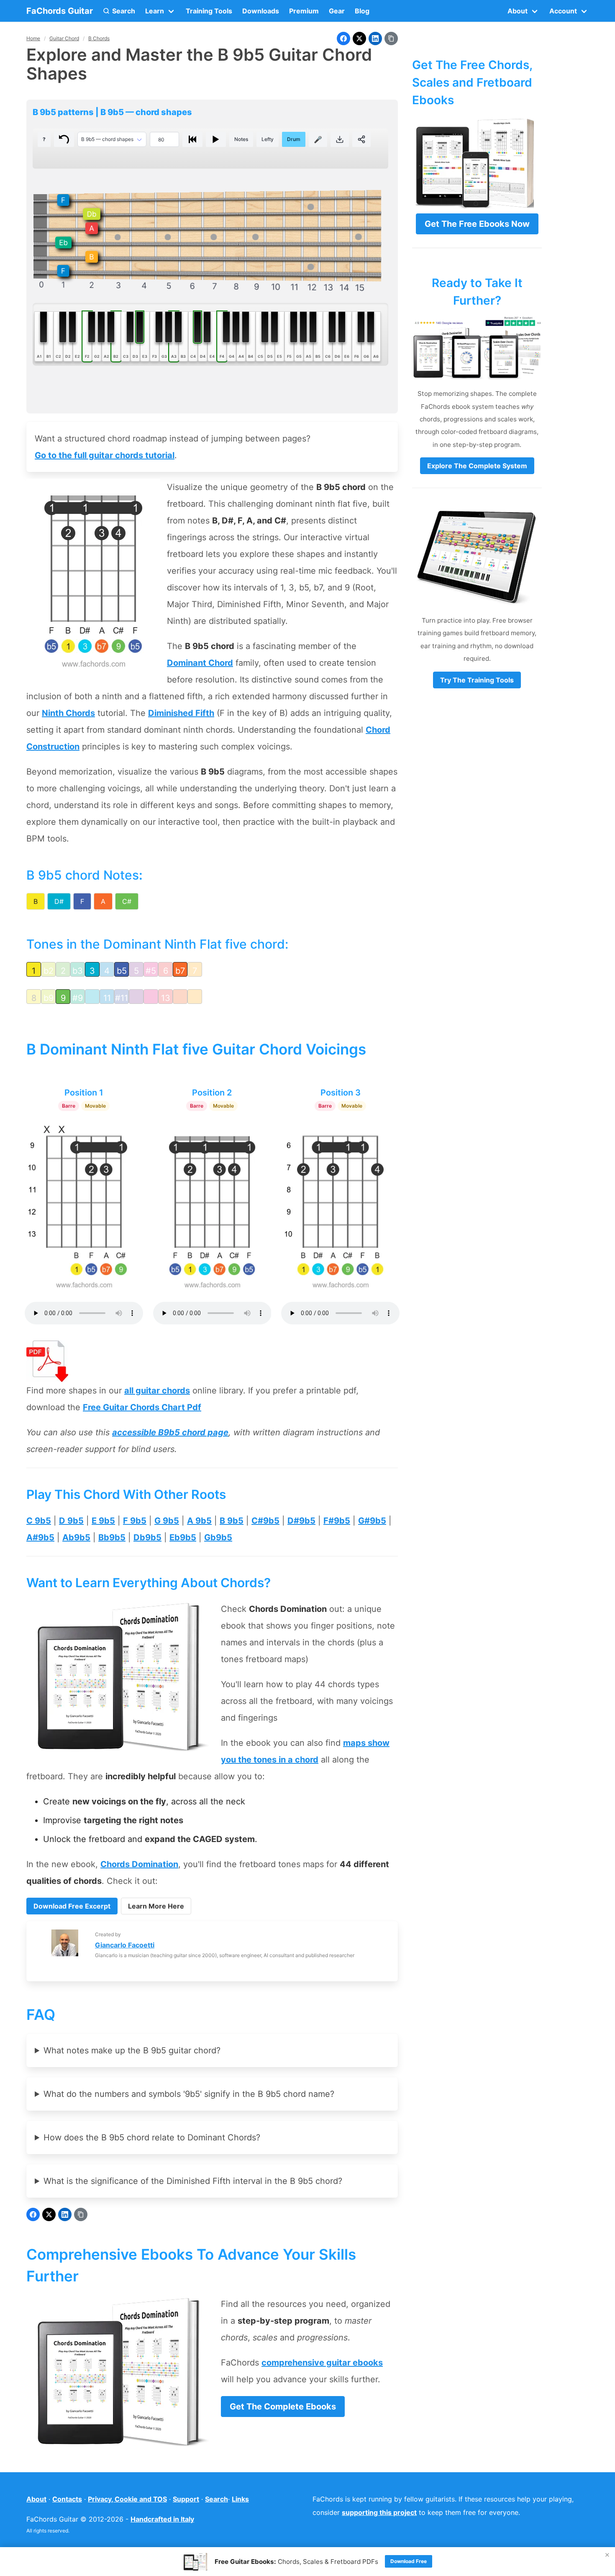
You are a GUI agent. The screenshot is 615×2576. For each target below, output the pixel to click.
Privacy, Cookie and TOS (127, 2499)
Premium (304, 11)
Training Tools (209, 11)
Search (217, 2499)
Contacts (67, 2499)
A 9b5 (199, 1521)
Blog (362, 11)
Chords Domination (139, 1864)
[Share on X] (359, 38)
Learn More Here (156, 1906)
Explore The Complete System (477, 466)
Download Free (409, 2561)
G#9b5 (372, 1521)
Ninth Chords (68, 713)
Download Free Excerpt (72, 1906)
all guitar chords (157, 1391)
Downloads (261, 11)
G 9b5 (167, 1521)
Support (186, 2499)
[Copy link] (391, 38)
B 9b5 (232, 1521)
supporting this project (379, 2512)
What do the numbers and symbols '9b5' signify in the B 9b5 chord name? (189, 2094)
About (36, 2499)
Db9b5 (147, 1537)
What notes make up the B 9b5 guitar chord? (132, 2050)
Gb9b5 (218, 1537)
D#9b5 (301, 1521)
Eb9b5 (183, 1537)
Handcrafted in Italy (162, 2519)
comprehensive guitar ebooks (322, 2363)
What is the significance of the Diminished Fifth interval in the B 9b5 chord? (193, 2181)
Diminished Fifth (181, 713)
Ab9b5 (76, 1537)
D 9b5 (71, 1521)
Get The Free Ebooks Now (477, 224)
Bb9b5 (112, 1537)
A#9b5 (40, 1537)
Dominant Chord (200, 663)
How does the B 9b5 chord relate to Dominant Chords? (152, 2137)
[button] (119, 11)
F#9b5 (337, 1521)
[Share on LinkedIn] (375, 38)
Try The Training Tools (477, 680)
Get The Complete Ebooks (283, 2407)
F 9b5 (135, 1521)
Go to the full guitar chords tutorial (105, 455)
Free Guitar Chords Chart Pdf (142, 1407)
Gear (337, 11)
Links (240, 2499)
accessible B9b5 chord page (170, 1432)
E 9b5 (103, 1521)
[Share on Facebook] (343, 38)
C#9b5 (265, 1521)
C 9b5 (39, 1521)
